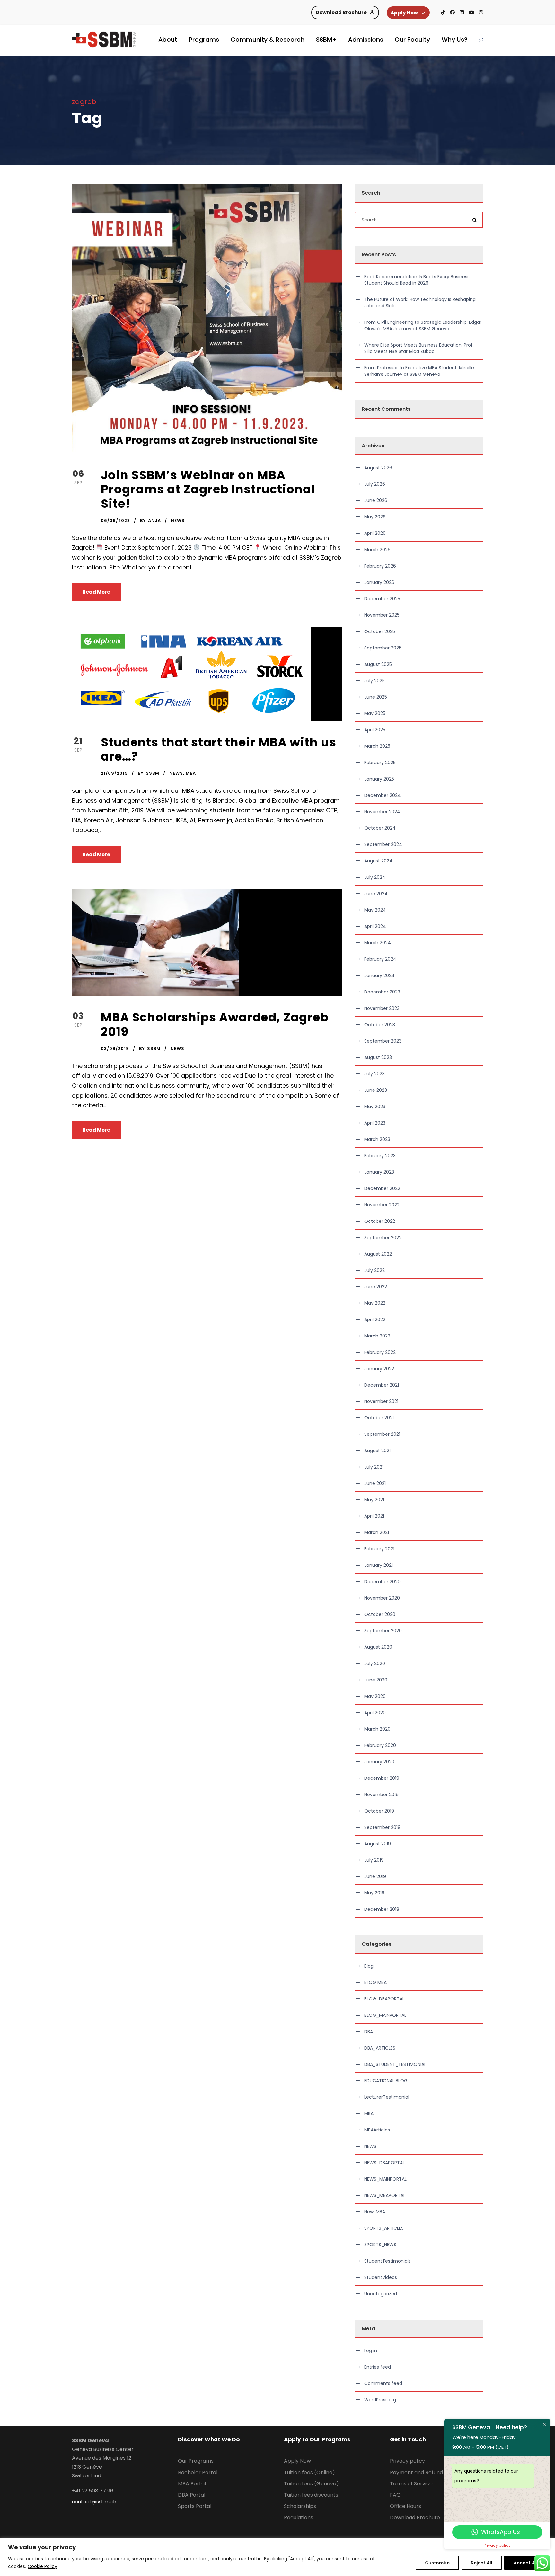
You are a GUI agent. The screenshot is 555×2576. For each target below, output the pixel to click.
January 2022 (379, 1369)
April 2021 (374, 1516)
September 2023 (383, 1041)
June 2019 (375, 1876)
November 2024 (382, 812)
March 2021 (377, 1532)
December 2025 (382, 599)
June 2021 (375, 1483)
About (168, 40)
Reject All (482, 2563)
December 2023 (382, 992)
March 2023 (377, 1139)
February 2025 (380, 763)
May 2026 (375, 517)
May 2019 (374, 1893)
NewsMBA (375, 2212)
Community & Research (268, 40)
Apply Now (297, 2461)
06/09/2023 (115, 520)
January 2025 (379, 779)
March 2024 (378, 943)
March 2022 (377, 1336)
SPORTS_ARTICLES (384, 2228)
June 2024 (376, 894)
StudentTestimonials (388, 2261)
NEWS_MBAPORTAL (385, 2195)
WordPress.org (380, 2400)
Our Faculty (412, 40)
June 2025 (376, 697)
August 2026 (378, 468)
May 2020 (375, 1696)
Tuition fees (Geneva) (311, 2484)
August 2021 (377, 1451)
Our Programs (196, 2461)
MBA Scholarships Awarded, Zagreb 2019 (215, 1024)
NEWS (178, 520)
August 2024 (378, 861)
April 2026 (375, 533)
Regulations (299, 2517)
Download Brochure (415, 2517)
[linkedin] (462, 12)
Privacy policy (407, 2461)
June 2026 (376, 500)
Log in (371, 2351)
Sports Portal (195, 2506)
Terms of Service (411, 2484)
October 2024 (380, 828)
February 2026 (380, 566)
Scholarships (300, 2506)
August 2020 (378, 1647)
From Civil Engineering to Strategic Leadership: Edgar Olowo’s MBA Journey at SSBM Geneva (423, 325)
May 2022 (375, 1303)
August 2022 (378, 1254)
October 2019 (379, 1811)
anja (154, 520)
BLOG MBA (375, 1982)
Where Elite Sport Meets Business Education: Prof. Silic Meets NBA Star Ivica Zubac (419, 348)
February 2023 (380, 1156)
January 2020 (379, 1762)
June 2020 (376, 1680)
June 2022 (376, 1287)
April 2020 (375, 1713)
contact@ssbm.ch (94, 2502)
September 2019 (382, 1827)
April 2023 (375, 1123)
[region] (277, 2557)
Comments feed (383, 2383)
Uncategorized (381, 2294)
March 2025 (377, 746)
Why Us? (454, 40)
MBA (191, 773)
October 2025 (380, 631)
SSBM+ (326, 40)
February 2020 (380, 1745)
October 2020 (380, 1614)
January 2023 (379, 1172)
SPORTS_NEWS (380, 2245)
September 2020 (383, 1631)
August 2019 (378, 1844)
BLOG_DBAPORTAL (384, 1999)
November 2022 (382, 1205)
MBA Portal (192, 2484)
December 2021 (382, 1385)
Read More (96, 592)
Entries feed (378, 2367)
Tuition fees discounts (311, 2495)
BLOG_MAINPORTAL (385, 2015)
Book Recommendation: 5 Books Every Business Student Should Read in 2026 (417, 280)
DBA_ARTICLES (380, 2048)
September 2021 (382, 1434)
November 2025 (382, 615)
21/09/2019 (114, 773)
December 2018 (382, 1909)
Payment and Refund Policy (424, 2472)
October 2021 (379, 1418)
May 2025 (375, 713)
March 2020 (377, 1729)
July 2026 (375, 484)
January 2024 (379, 975)
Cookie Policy (42, 2566)
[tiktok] (443, 12)
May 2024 (375, 910)
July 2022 (374, 1270)
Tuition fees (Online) (309, 2472)
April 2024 (375, 926)
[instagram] (481, 12)
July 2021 (374, 1467)
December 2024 (383, 795)
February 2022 (380, 1352)
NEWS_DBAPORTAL (384, 2163)
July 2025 (374, 681)
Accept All (526, 2563)
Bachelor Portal (198, 2472)
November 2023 (382, 1008)
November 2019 (381, 1795)
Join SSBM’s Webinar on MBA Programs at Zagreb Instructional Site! (208, 489)
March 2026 (377, 550)
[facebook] (452, 12)
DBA (369, 2032)
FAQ (395, 2495)
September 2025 (383, 648)
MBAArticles (377, 2130)
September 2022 (383, 1238)
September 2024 (383, 844)
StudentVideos (381, 2277)
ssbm (153, 773)
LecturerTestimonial (387, 2097)
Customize (437, 2563)
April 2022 (375, 1319)
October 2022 (380, 1221)
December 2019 (382, 1778)
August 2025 (378, 664)
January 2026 (379, 582)
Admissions (366, 40)
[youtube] (471, 12)
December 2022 (382, 1188)
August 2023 (378, 1057)
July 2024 (375, 877)
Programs (204, 40)
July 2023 (374, 1074)
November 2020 (382, 1598)
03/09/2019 (115, 1049)
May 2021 (374, 1500)
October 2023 (380, 1025)
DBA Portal (192, 2495)
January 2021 (379, 1565)
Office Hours (405, 2506)
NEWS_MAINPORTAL (385, 2179)
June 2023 (376, 1090)
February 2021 (379, 1549)
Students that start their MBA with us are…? (219, 749)
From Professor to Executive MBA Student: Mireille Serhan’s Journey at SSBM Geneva (419, 371)
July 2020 (375, 1663)
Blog (369, 1966)
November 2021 (381, 1401)
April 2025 (375, 730)
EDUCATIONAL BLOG (386, 2081)
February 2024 (380, 959)
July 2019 (374, 1860)
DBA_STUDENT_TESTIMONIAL (395, 2064)
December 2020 (382, 1582)
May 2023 (375, 1107)
